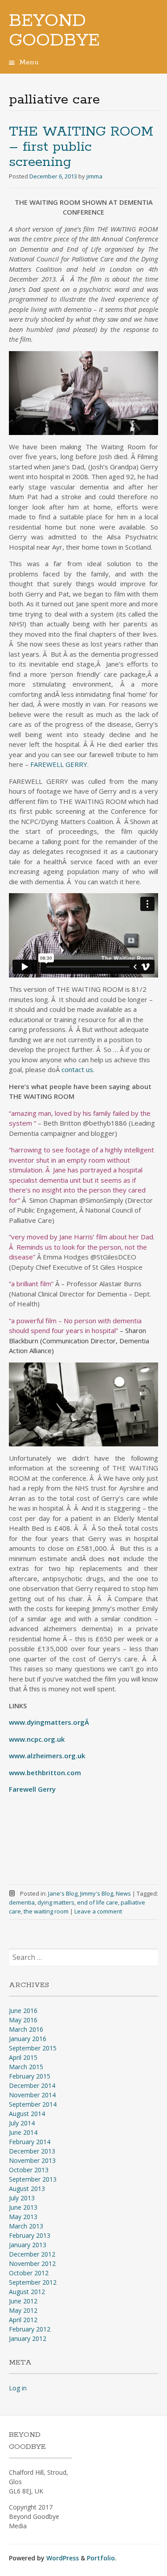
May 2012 (23, 2310)
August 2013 (27, 2189)
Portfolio (101, 2558)
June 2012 (23, 2301)
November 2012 (32, 2263)
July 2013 (22, 2198)
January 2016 (28, 2039)
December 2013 (32, 2151)
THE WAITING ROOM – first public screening (81, 147)
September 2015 (33, 2048)
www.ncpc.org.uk (37, 1739)
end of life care (98, 1902)
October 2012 (29, 2273)
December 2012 (32, 2254)
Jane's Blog (63, 1893)
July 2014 (22, 2123)
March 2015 (26, 2067)
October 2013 (29, 2170)
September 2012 (33, 2282)
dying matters (56, 1902)
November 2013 (32, 2160)
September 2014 (33, 2104)
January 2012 (28, 2338)
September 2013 (33, 2179)
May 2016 (23, 2020)
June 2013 (23, 2207)
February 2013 (30, 2235)
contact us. (78, 1069)
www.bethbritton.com (45, 1773)
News (123, 1893)
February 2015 (30, 2076)
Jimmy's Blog (97, 1893)
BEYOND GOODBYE (54, 31)
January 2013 (28, 2245)
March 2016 (26, 2029)
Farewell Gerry (32, 1789)
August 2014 (27, 2114)
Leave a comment (98, 1911)
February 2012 (30, 2329)
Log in (18, 2388)
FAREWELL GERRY (59, 764)
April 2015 (23, 2057)
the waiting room (46, 1911)
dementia (22, 1902)
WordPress (63, 2558)
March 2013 (26, 2226)
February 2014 (30, 2142)
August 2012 (27, 2292)
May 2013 (23, 2217)
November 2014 (32, 2095)
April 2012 (23, 2320)
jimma (94, 176)
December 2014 (32, 2085)
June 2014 (23, 2132)
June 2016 (23, 2011)
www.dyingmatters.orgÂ (50, 1722)
